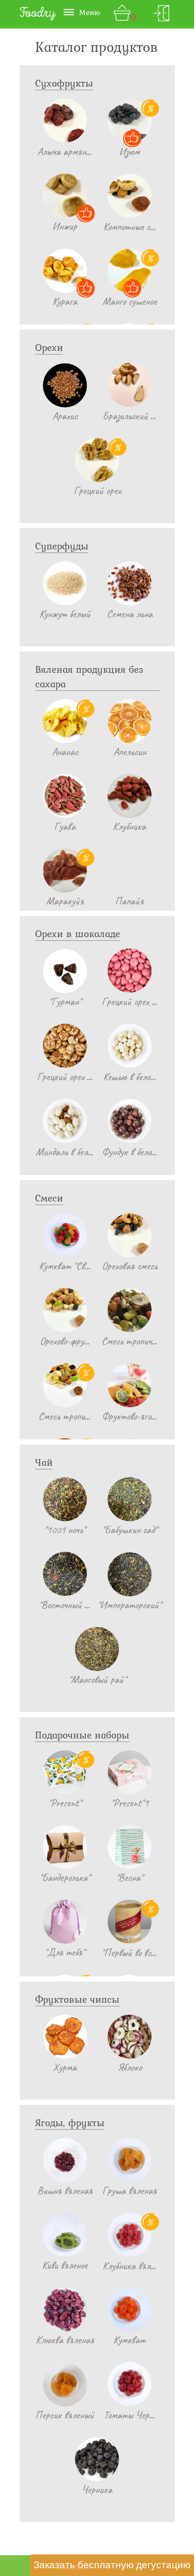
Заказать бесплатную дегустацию (112, 2565)
